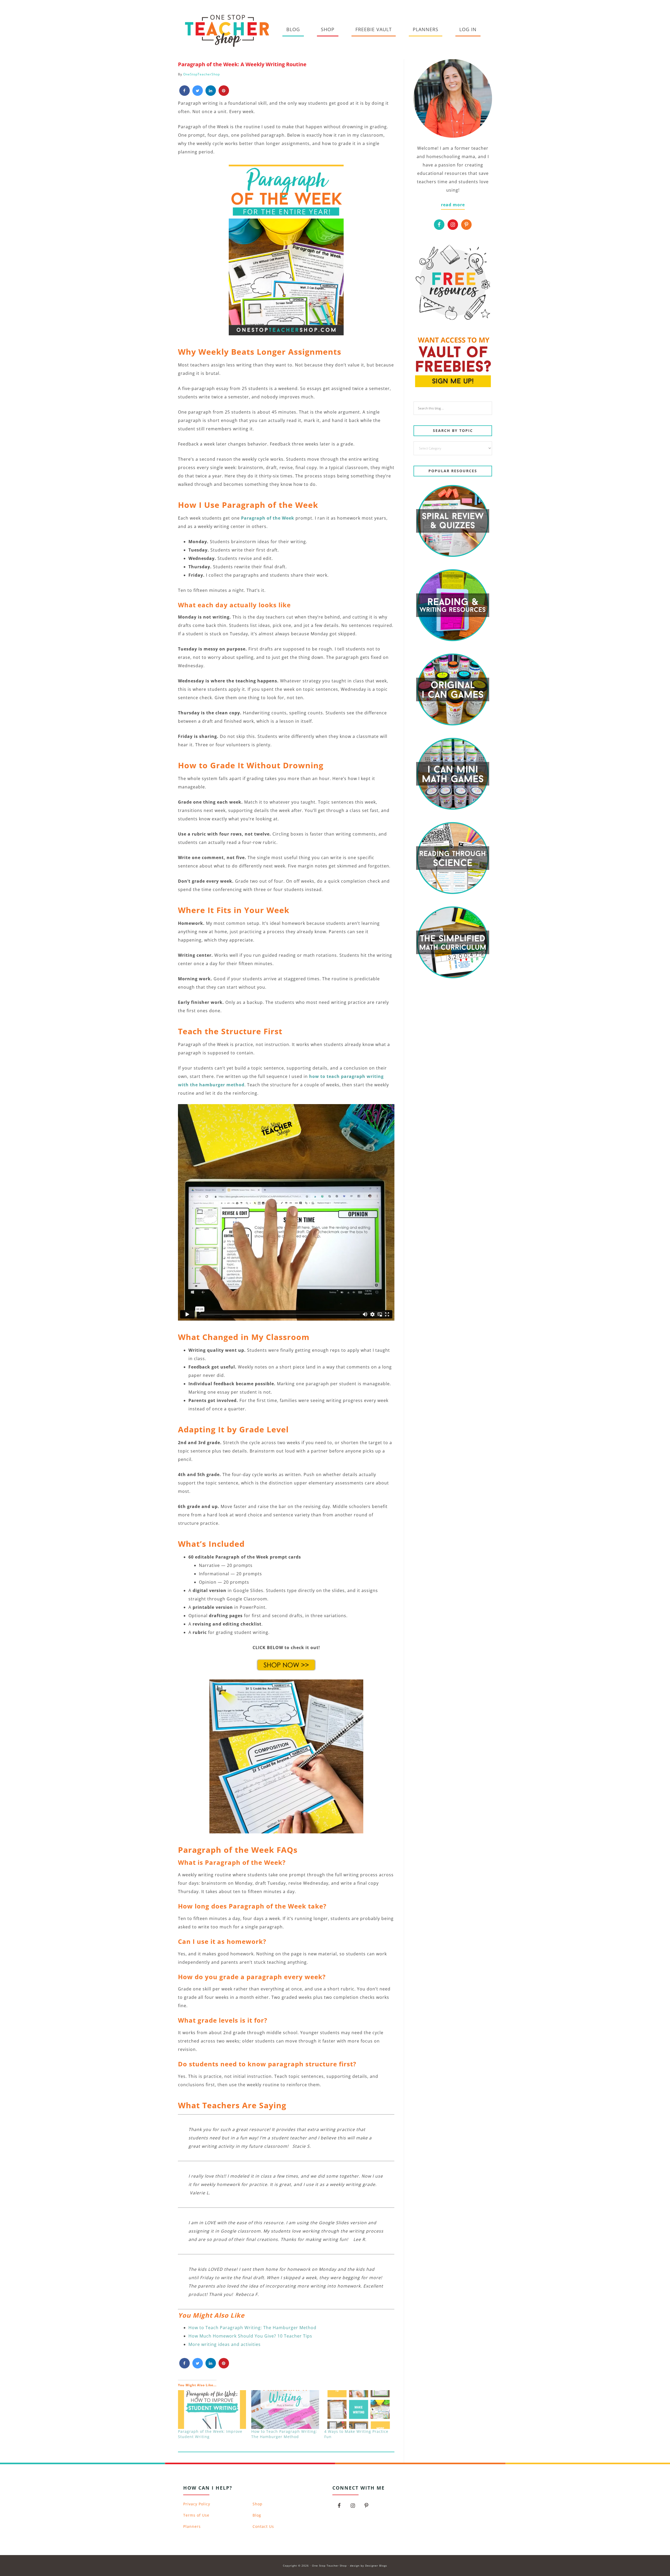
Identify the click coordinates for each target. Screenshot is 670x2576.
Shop (258, 2504)
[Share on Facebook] (185, 94)
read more (453, 205)
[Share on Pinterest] (224, 94)
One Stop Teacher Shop (227, 30)
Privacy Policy (197, 2504)
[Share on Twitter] (198, 94)
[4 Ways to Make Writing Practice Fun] (358, 2410)
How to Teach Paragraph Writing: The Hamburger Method (252, 2328)
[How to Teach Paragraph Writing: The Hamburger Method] (285, 2410)
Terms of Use (196, 2515)
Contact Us (263, 2526)
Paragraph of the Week (268, 518)
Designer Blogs (376, 2566)
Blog (257, 2515)
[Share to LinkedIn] (211, 94)
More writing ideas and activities (225, 2344)
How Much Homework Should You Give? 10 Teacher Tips (250, 2336)
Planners (192, 2526)
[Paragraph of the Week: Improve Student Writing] (212, 2410)
